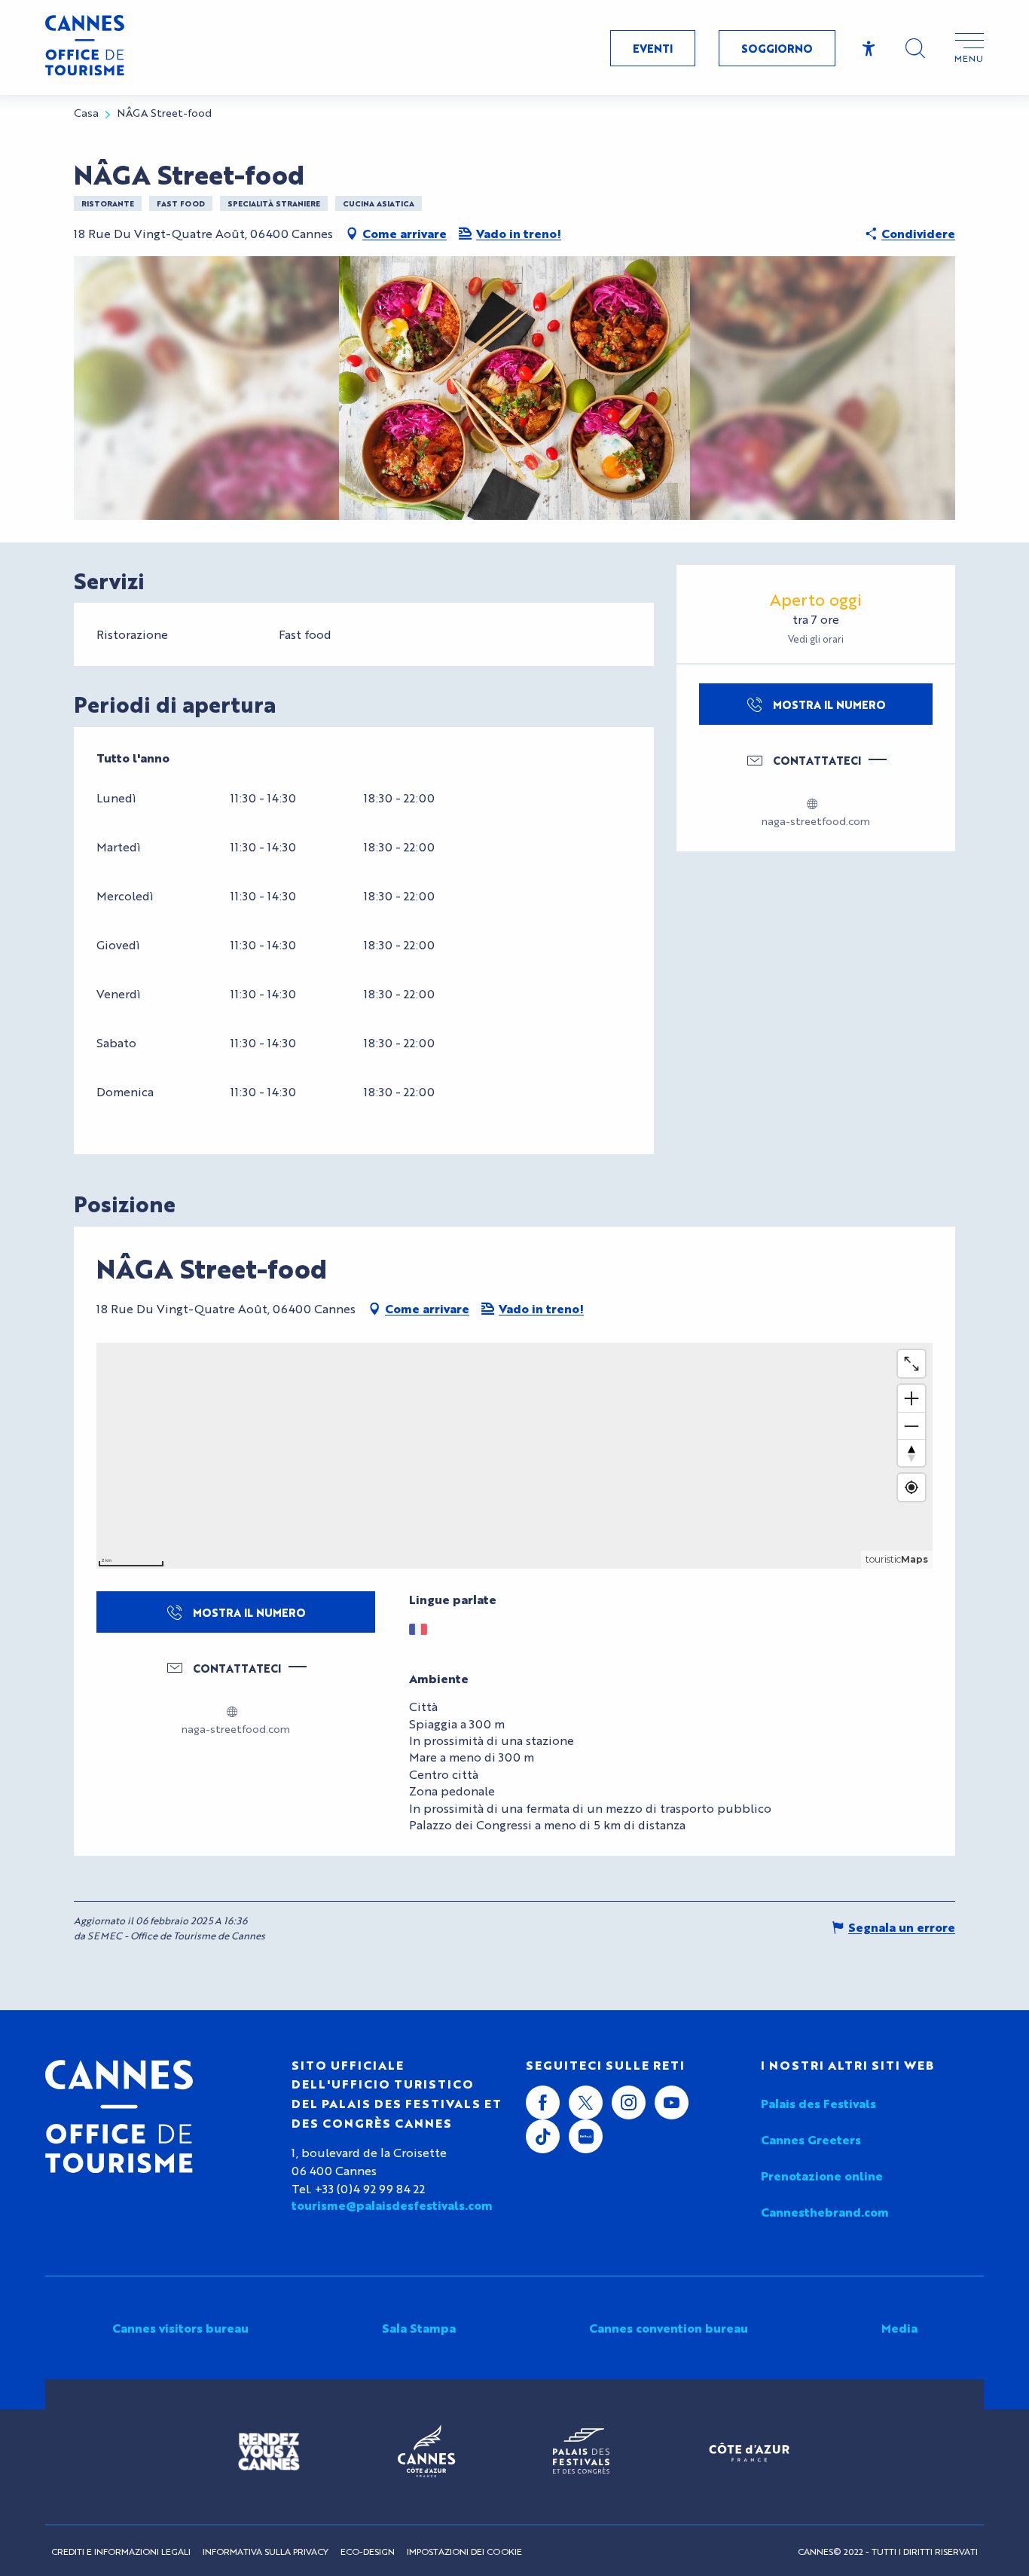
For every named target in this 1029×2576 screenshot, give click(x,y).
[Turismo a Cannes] (85, 47)
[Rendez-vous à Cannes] (269, 2452)
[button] (915, 48)
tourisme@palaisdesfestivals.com (392, 2205)
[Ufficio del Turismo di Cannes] (119, 2116)
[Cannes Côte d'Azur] (426, 2452)
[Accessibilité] (869, 49)
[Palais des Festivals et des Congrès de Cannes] (581, 2452)
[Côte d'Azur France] (749, 2452)
